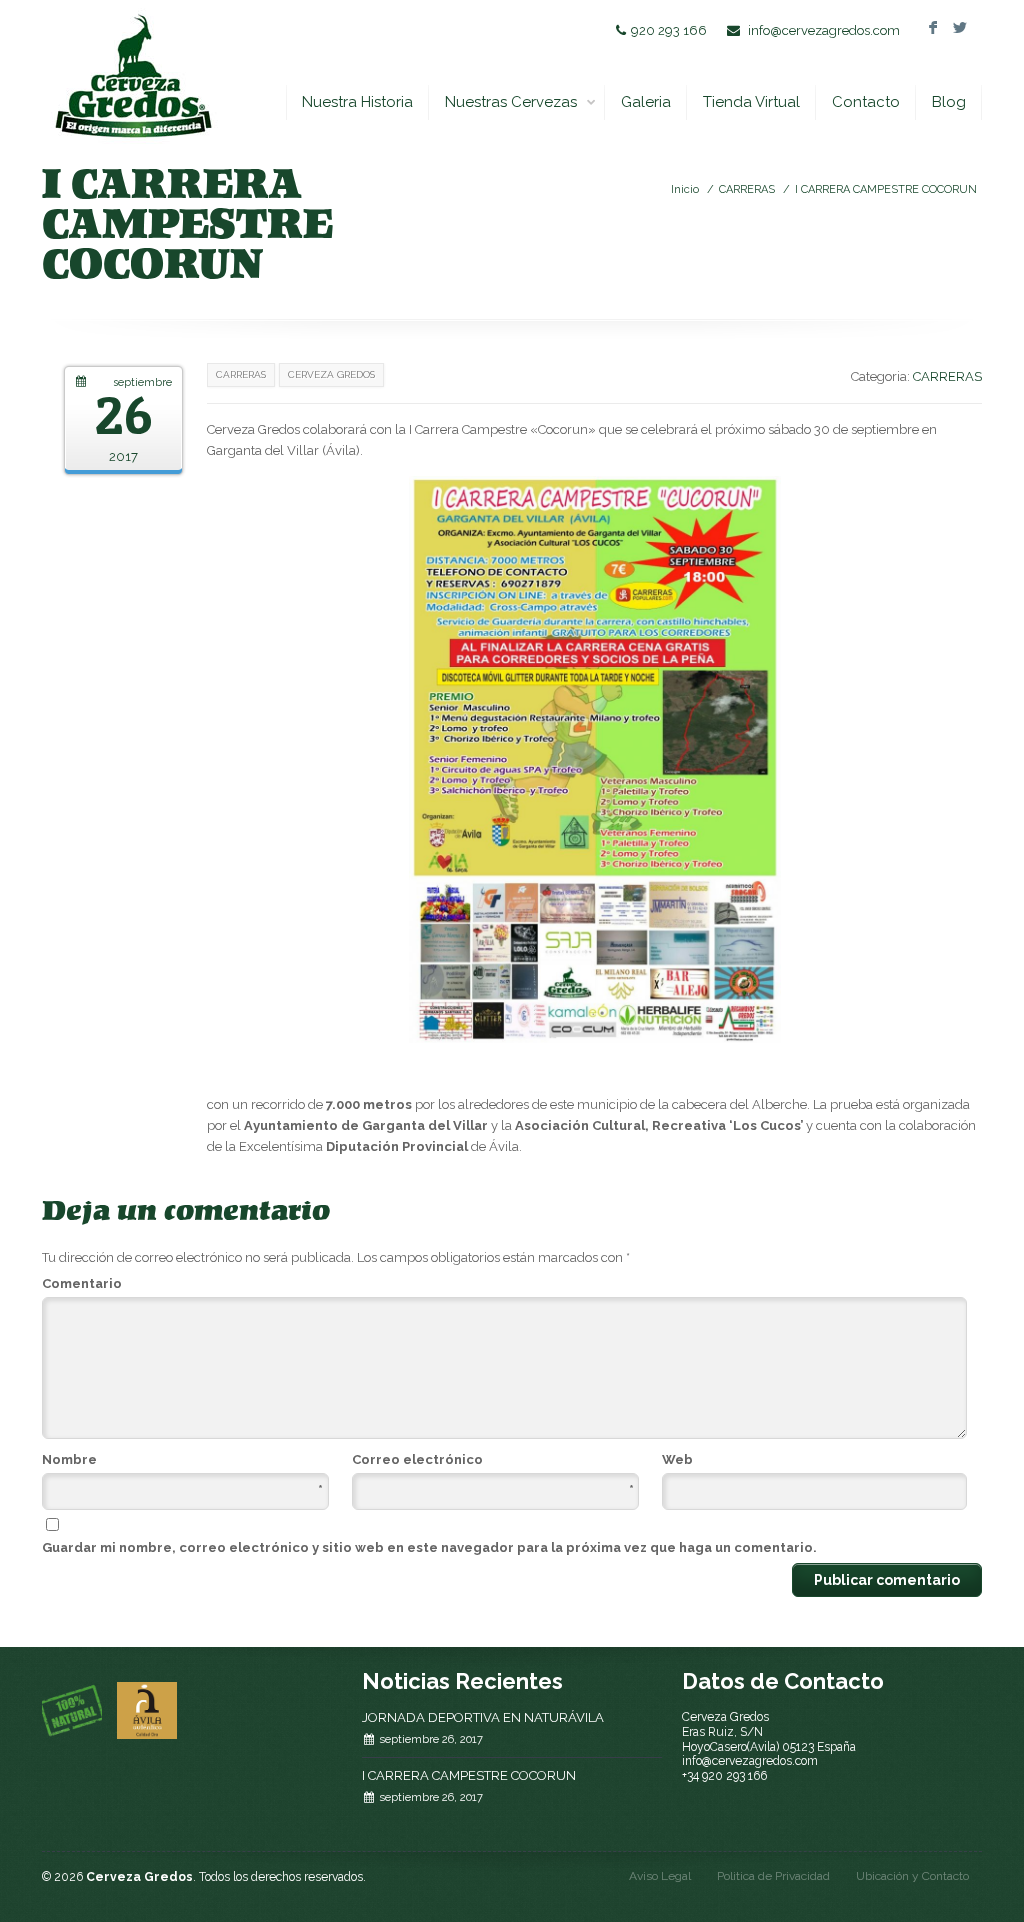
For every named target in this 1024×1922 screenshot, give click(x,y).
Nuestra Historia (357, 102)
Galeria (646, 102)
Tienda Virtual (751, 102)
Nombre (182, 1461)
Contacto (866, 102)
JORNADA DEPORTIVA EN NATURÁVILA (483, 1717)
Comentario (82, 1283)
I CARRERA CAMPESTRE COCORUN (886, 189)
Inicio (685, 189)
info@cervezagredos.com (824, 30)
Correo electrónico (492, 1461)
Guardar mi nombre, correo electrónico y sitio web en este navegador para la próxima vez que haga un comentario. (429, 1547)
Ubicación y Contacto (912, 1876)
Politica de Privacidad (773, 1876)
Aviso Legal (660, 1876)
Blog (949, 102)
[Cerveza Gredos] (132, 75)
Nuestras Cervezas (511, 102)
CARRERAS (747, 189)
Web (677, 1459)
